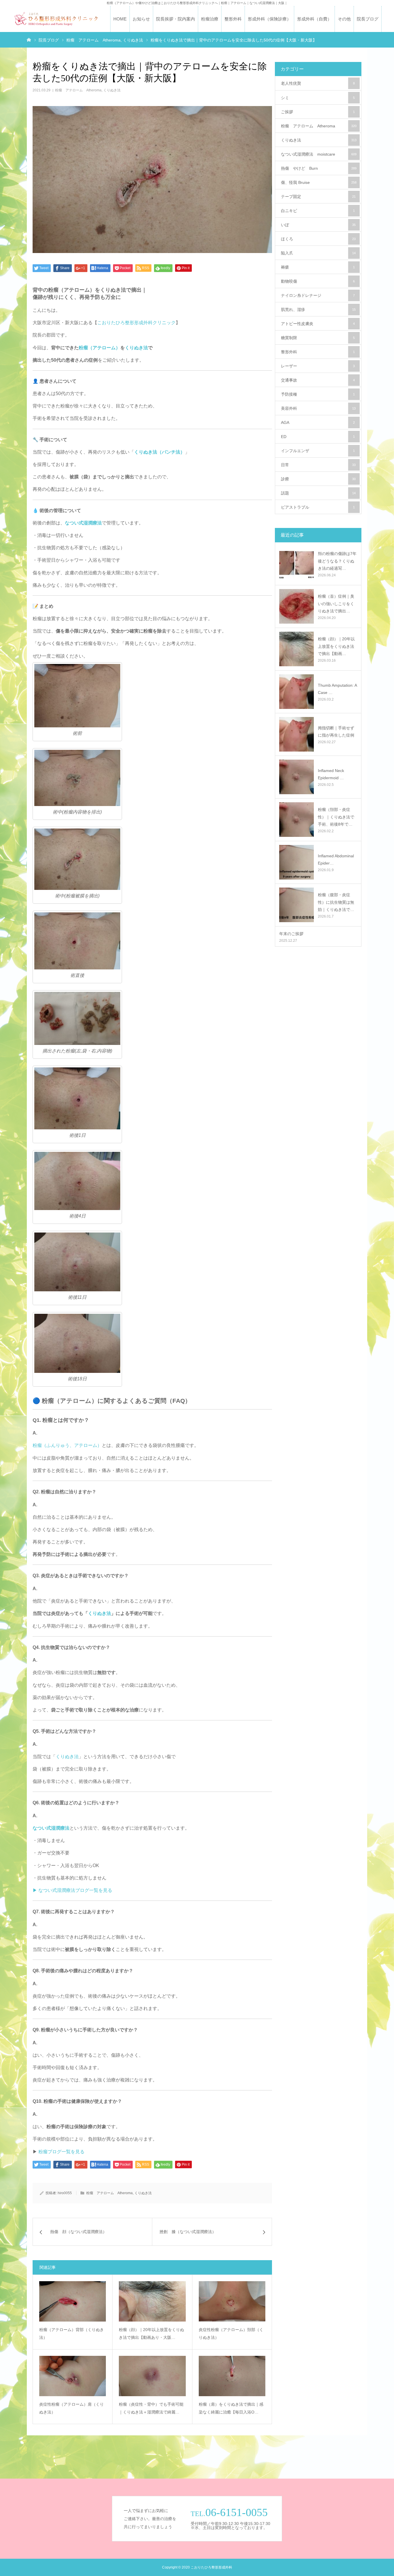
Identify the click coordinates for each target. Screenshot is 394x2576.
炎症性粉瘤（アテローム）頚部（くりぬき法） (231, 2334)
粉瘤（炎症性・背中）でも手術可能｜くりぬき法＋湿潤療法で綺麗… (151, 2408)
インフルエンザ (318, 451)
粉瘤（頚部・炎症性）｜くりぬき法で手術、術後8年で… (336, 817)
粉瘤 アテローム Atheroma (78, 90)
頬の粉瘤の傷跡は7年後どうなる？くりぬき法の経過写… (337, 561)
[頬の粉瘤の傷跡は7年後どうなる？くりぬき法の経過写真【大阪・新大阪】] (297, 564)
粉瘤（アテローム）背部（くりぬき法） (72, 2334)
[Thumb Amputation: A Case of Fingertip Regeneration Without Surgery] (297, 692)
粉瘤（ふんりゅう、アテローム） (67, 1445)
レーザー (318, 366)
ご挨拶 (318, 112)
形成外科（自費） (314, 19)
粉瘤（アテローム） (100, 348)
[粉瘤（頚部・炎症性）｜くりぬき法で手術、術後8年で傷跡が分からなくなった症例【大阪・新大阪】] (297, 820)
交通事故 (318, 380)
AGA (318, 422)
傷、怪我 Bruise (319, 182)
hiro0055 (65, 2193)
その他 (344, 19)
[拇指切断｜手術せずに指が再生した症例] (297, 734)
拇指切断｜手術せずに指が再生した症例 (336, 732)
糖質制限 (318, 338)
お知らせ (141, 19)
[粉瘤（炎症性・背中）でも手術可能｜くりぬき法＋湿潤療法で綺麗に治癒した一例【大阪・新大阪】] (152, 2376)
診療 (318, 479)
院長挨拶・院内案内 (176, 19)
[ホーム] (29, 39)
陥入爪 (318, 253)
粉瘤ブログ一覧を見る (61, 2152)
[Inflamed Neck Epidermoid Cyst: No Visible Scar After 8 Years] (297, 777)
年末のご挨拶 (291, 934)
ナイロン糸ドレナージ (318, 295)
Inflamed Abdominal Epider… (336, 859)
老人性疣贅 (318, 83)
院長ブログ (368, 19)
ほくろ (318, 239)
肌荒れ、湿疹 (318, 310)
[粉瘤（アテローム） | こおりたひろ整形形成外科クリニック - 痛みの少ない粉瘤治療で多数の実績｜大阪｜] (56, 19)
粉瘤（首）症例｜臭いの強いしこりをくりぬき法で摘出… (336, 603)
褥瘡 (318, 267)
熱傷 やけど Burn (319, 168)
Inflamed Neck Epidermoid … (331, 774)
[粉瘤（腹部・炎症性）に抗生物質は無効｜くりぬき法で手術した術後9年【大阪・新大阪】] (297, 905)
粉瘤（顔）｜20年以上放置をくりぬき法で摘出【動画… (336, 646)
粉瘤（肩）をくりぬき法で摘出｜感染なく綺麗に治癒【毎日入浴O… (231, 2408)
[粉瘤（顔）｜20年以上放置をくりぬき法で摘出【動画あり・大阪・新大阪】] (152, 2301)
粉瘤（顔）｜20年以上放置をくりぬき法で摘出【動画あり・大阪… (151, 2334)
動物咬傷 (318, 281)
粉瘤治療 (210, 19)
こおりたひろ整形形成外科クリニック (136, 323)
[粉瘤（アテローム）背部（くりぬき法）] (73, 2301)
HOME (120, 19)
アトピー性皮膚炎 (318, 324)
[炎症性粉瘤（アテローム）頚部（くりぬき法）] (232, 2301)
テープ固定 (318, 197)
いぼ (318, 225)
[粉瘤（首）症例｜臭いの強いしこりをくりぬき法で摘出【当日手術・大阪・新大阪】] (297, 606)
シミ (318, 98)
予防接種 (318, 394)
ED (318, 437)
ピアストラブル (318, 507)
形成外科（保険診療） (269, 19)
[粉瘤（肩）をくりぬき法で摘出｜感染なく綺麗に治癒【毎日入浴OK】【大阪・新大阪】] (232, 2376)
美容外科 (318, 408)
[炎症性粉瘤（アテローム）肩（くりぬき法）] (73, 2376)
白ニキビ (318, 211)
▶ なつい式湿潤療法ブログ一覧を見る (72, 1890)
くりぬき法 (112, 90)
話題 (318, 493)
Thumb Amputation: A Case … (337, 689)
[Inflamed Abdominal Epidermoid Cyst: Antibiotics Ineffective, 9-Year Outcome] (297, 862)
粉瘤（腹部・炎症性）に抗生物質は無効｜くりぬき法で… (336, 902)
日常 (318, 465)
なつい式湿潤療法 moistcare (319, 154)
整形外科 (233, 19)
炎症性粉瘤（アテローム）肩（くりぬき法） (72, 2408)
